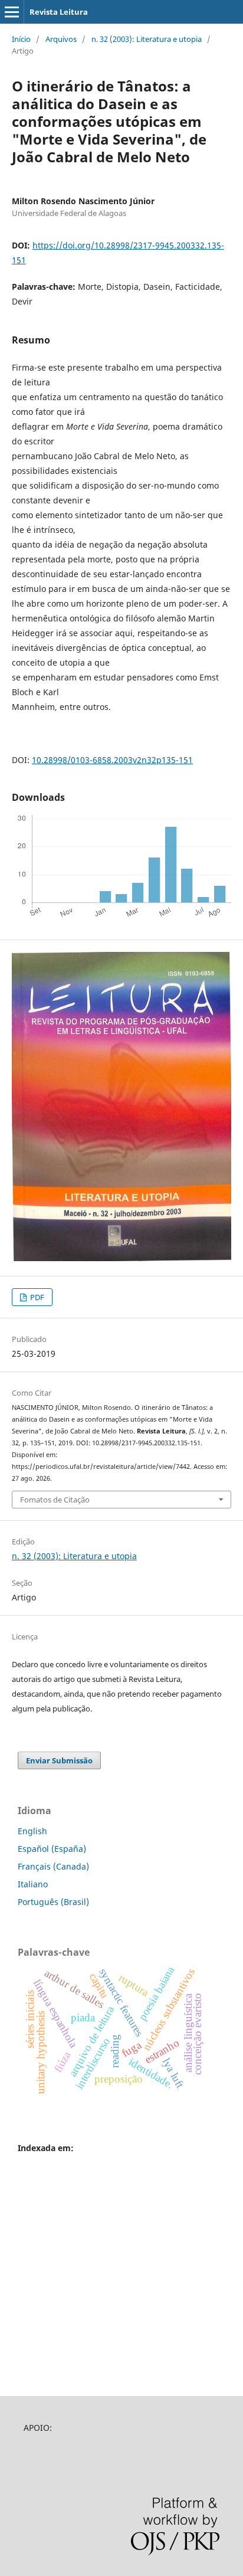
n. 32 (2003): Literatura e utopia (147, 39)
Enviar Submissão (59, 1760)
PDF (36, 1297)
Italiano (33, 1884)
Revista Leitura (59, 12)
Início (21, 39)
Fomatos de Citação (55, 1500)
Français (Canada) (53, 1866)
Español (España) (52, 1849)
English (32, 1831)
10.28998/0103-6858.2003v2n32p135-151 (112, 760)
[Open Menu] (12, 12)
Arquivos (61, 39)
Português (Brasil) (53, 1902)
